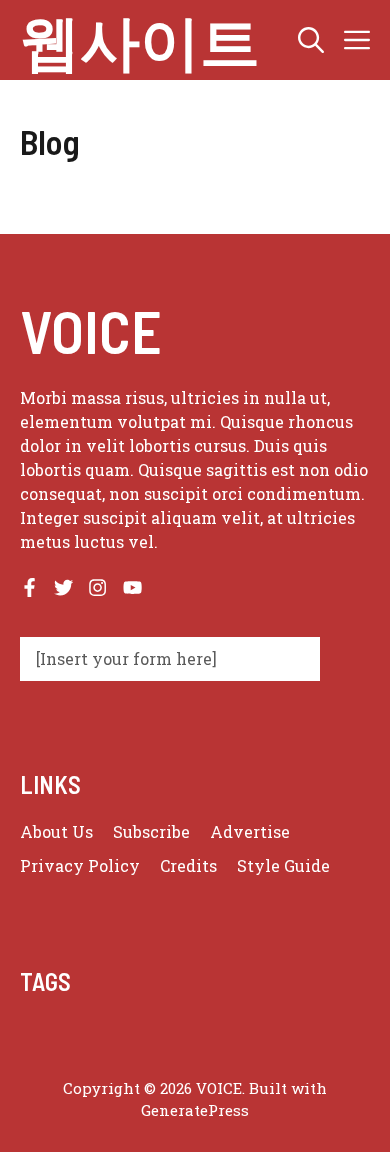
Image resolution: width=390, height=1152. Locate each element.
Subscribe (151, 831)
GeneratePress (195, 1110)
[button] (311, 40)
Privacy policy (80, 865)
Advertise (250, 831)
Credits (188, 865)
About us (56, 831)
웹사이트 (140, 40)
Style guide (283, 865)
